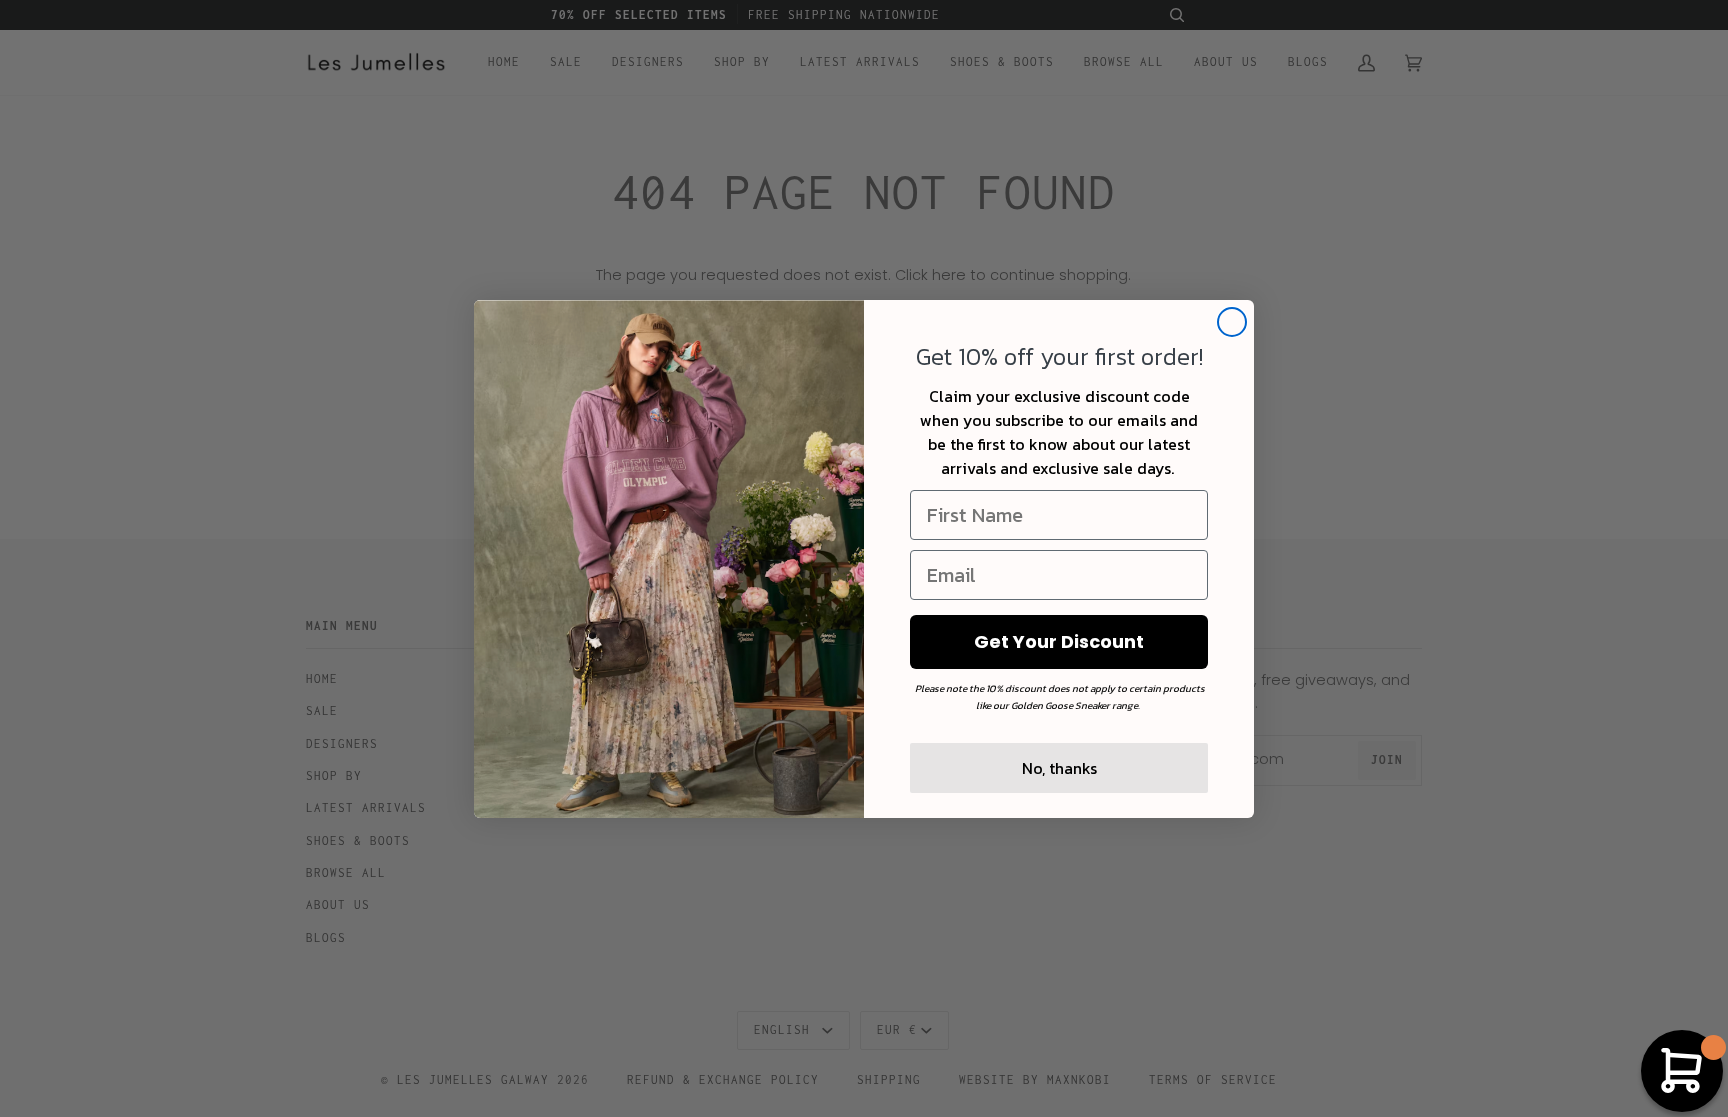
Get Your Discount (1059, 641)
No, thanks (1059, 768)
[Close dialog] (1232, 322)
